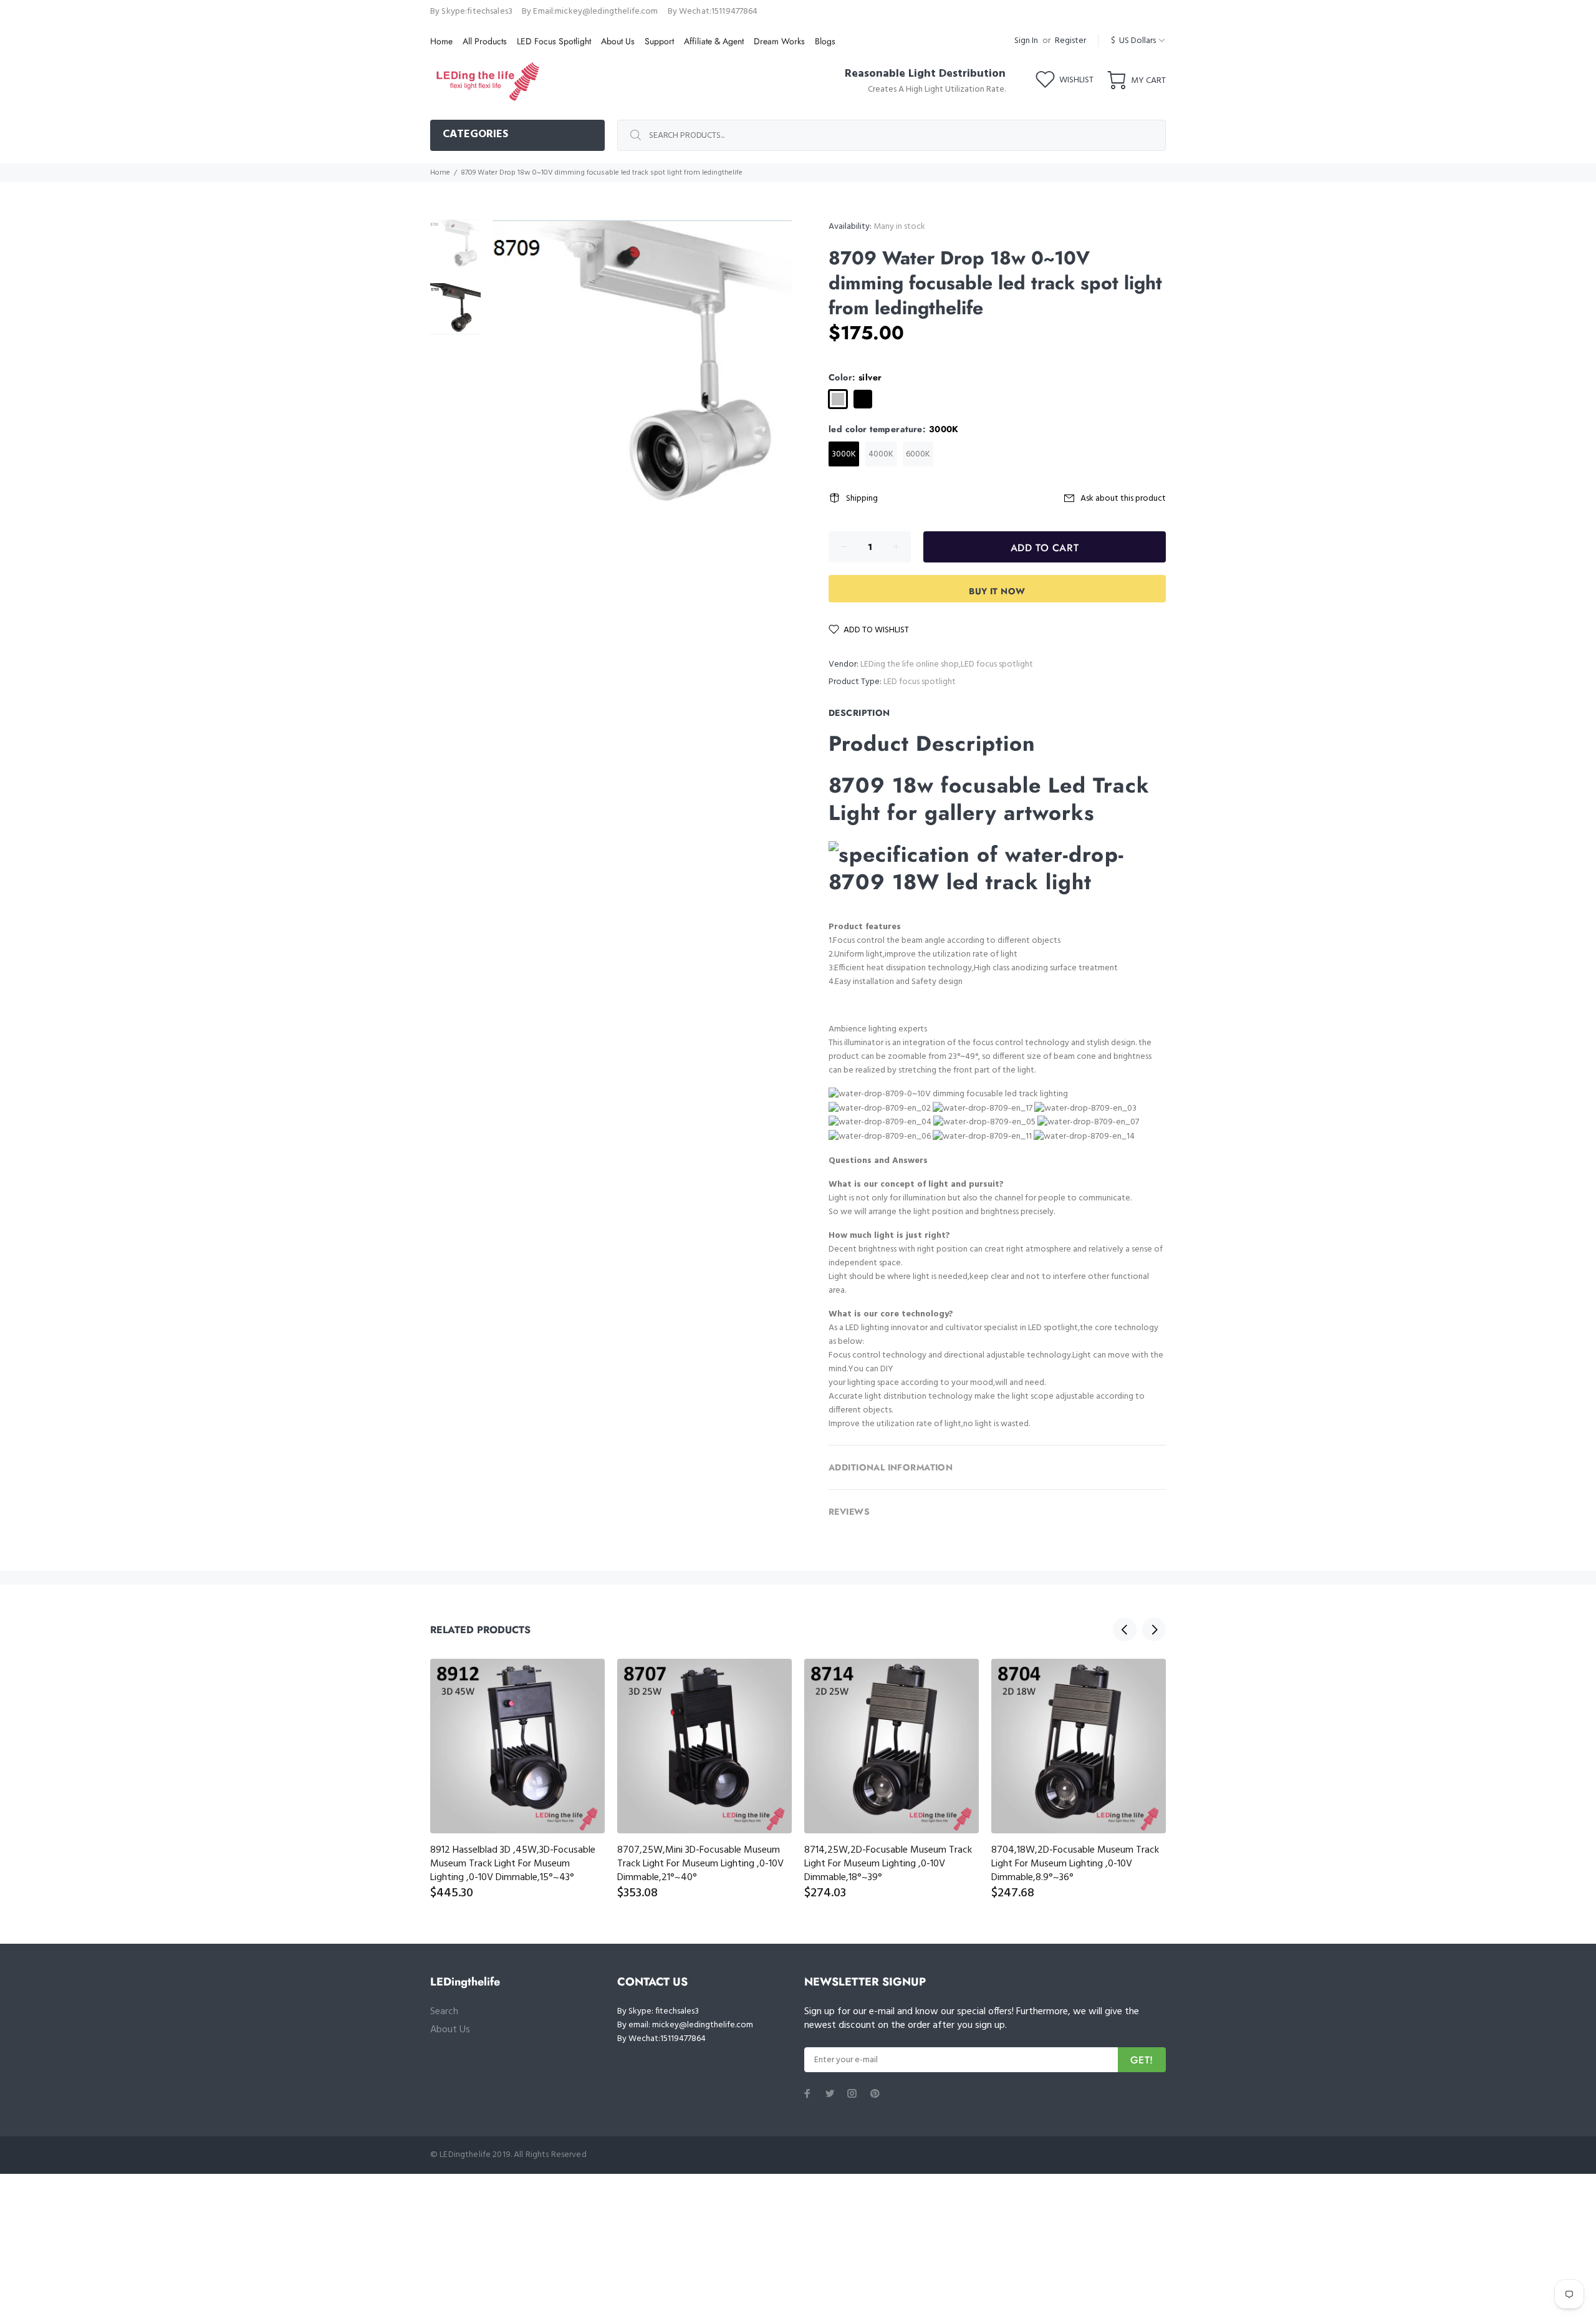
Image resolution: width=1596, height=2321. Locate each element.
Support (659, 41)
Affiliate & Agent (714, 41)
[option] (455, 251)
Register (1070, 41)
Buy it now (997, 591)
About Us (618, 41)
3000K (844, 454)
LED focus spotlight (920, 682)
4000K (881, 454)
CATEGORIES (475, 134)
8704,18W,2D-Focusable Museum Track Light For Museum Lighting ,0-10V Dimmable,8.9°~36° (1075, 1864)
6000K (918, 454)
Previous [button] (1125, 1629)
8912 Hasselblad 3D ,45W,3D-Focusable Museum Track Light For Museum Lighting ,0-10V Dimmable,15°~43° (513, 1864)
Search (444, 2012)
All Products (485, 41)
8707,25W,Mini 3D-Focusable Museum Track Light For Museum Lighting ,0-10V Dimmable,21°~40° (700, 1864)
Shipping (862, 499)
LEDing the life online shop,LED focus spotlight (947, 664)
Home (441, 41)
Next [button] (1154, 1629)
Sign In (1026, 41)
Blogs (825, 41)
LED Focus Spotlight (554, 41)
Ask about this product (1123, 499)
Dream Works (779, 41)
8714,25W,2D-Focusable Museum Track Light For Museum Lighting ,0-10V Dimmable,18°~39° (888, 1864)
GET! (1142, 2060)
